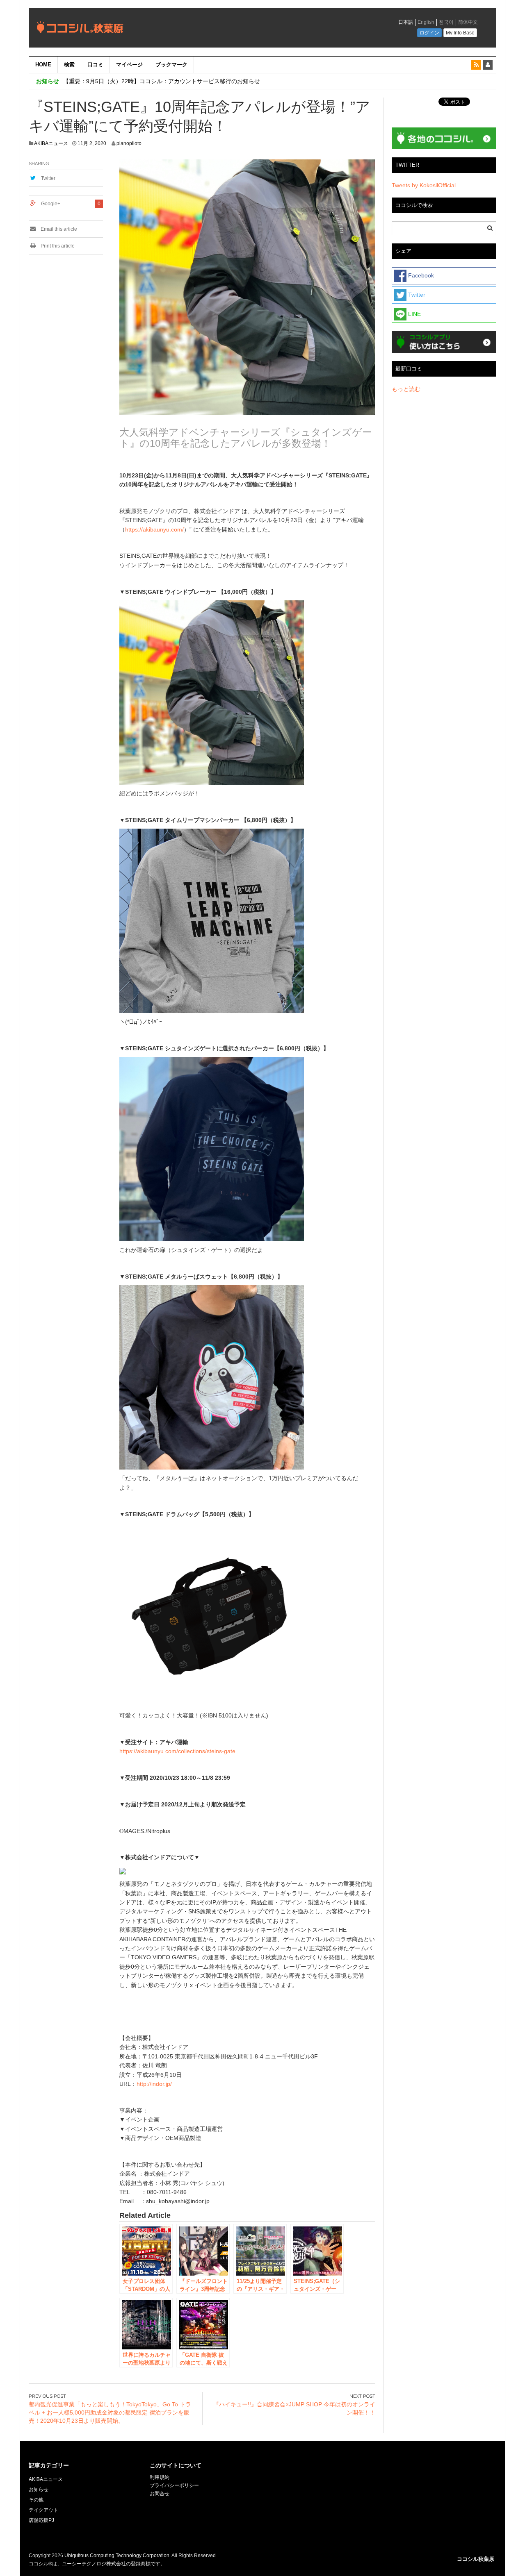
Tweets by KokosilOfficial (424, 185)
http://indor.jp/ (154, 2084)
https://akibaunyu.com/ (154, 529)
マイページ (129, 65)
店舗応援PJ (41, 2520)
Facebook (420, 275)
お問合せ (160, 2494)
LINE (414, 314)
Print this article (57, 246)
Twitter (48, 178)
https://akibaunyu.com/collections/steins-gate (177, 1751)
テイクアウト (43, 2510)
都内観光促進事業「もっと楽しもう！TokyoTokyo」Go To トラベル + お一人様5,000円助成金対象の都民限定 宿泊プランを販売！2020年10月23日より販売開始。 (110, 2412)
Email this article (58, 229)
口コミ (95, 65)
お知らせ (39, 2490)
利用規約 (160, 2477)
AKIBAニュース (51, 143)
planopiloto (129, 143)
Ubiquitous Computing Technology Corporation (117, 2556)
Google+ (51, 204)
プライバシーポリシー (175, 2485)
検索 (69, 65)
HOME (43, 65)
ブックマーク (171, 65)
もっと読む (406, 389)
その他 (36, 2500)
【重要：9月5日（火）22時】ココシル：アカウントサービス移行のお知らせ (162, 81)
